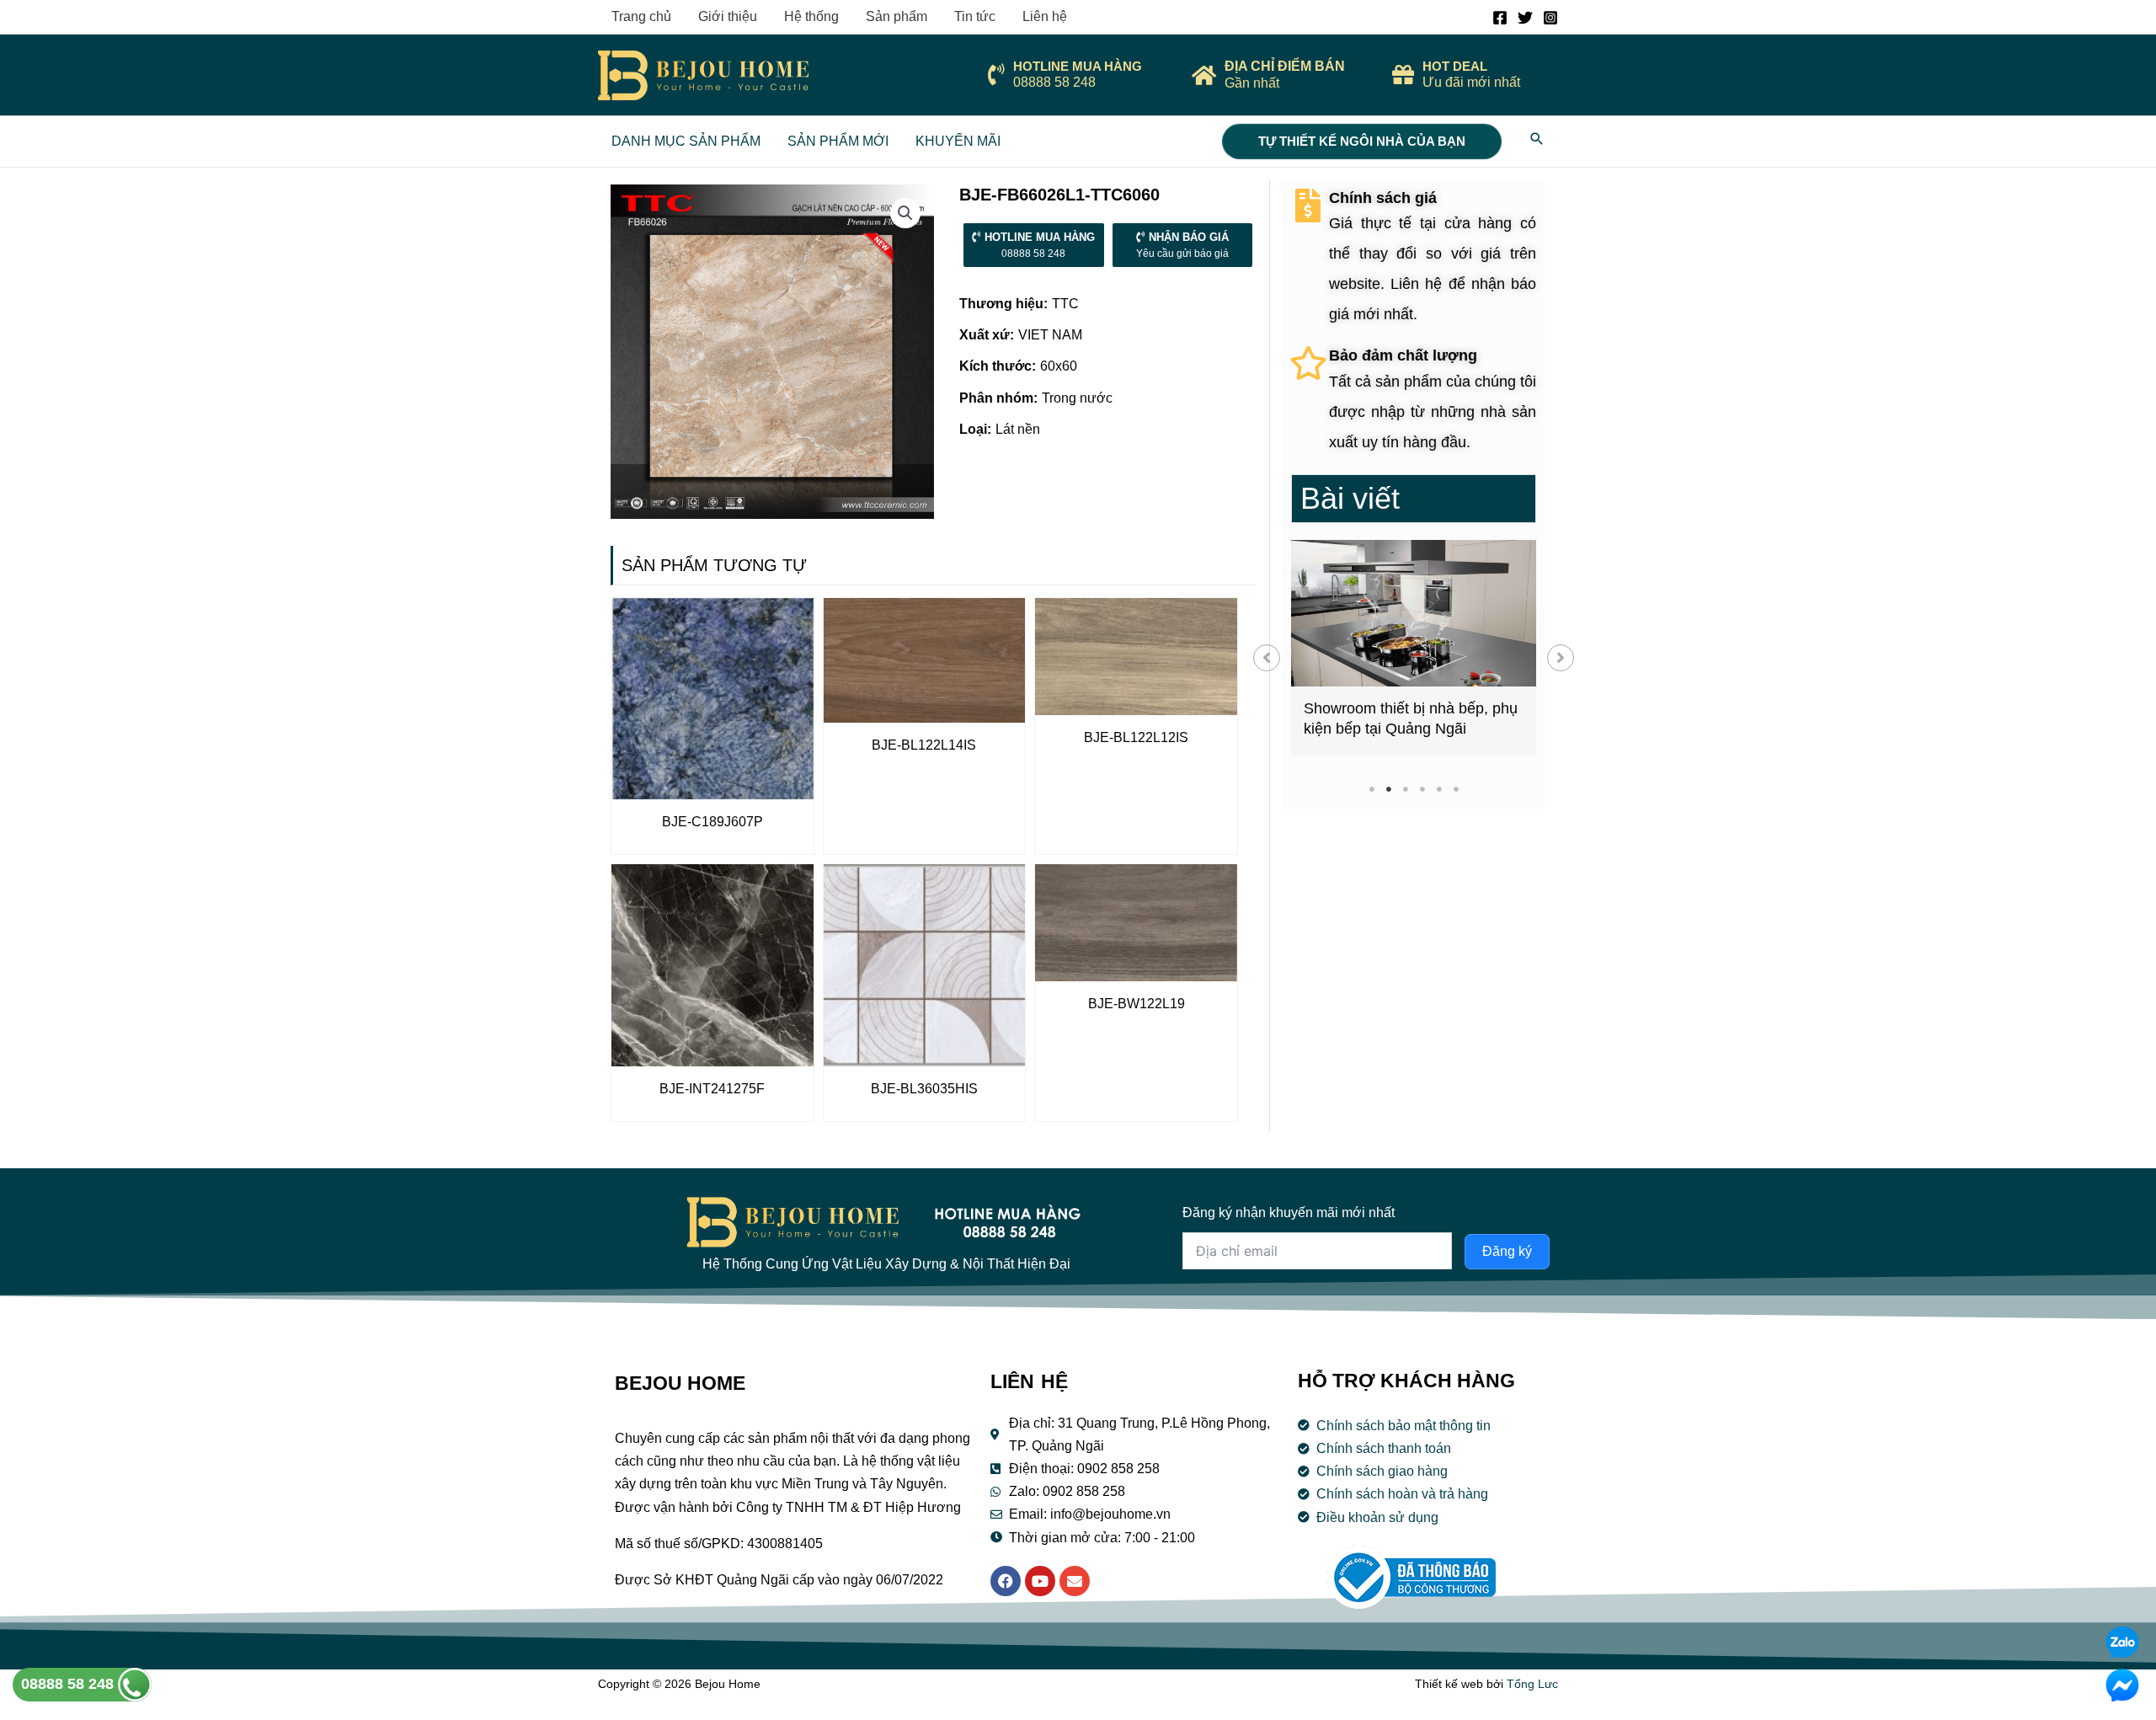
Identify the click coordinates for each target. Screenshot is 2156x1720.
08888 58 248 (69, 1684)
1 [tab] (1372, 789)
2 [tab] (1388, 789)
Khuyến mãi (958, 141)
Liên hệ (1045, 16)
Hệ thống (811, 16)
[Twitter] (1525, 18)
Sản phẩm (897, 16)
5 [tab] (1439, 789)
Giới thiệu (728, 16)
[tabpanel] (1414, 648)
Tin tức (975, 16)
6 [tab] (1456, 789)
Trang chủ (641, 16)
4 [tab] (1422, 789)
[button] (1267, 658)
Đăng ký (1507, 1251)
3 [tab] (1405, 789)
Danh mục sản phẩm (686, 141)
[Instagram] (1550, 18)
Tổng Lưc (1532, 1684)
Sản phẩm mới (838, 141)
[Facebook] (1500, 18)
